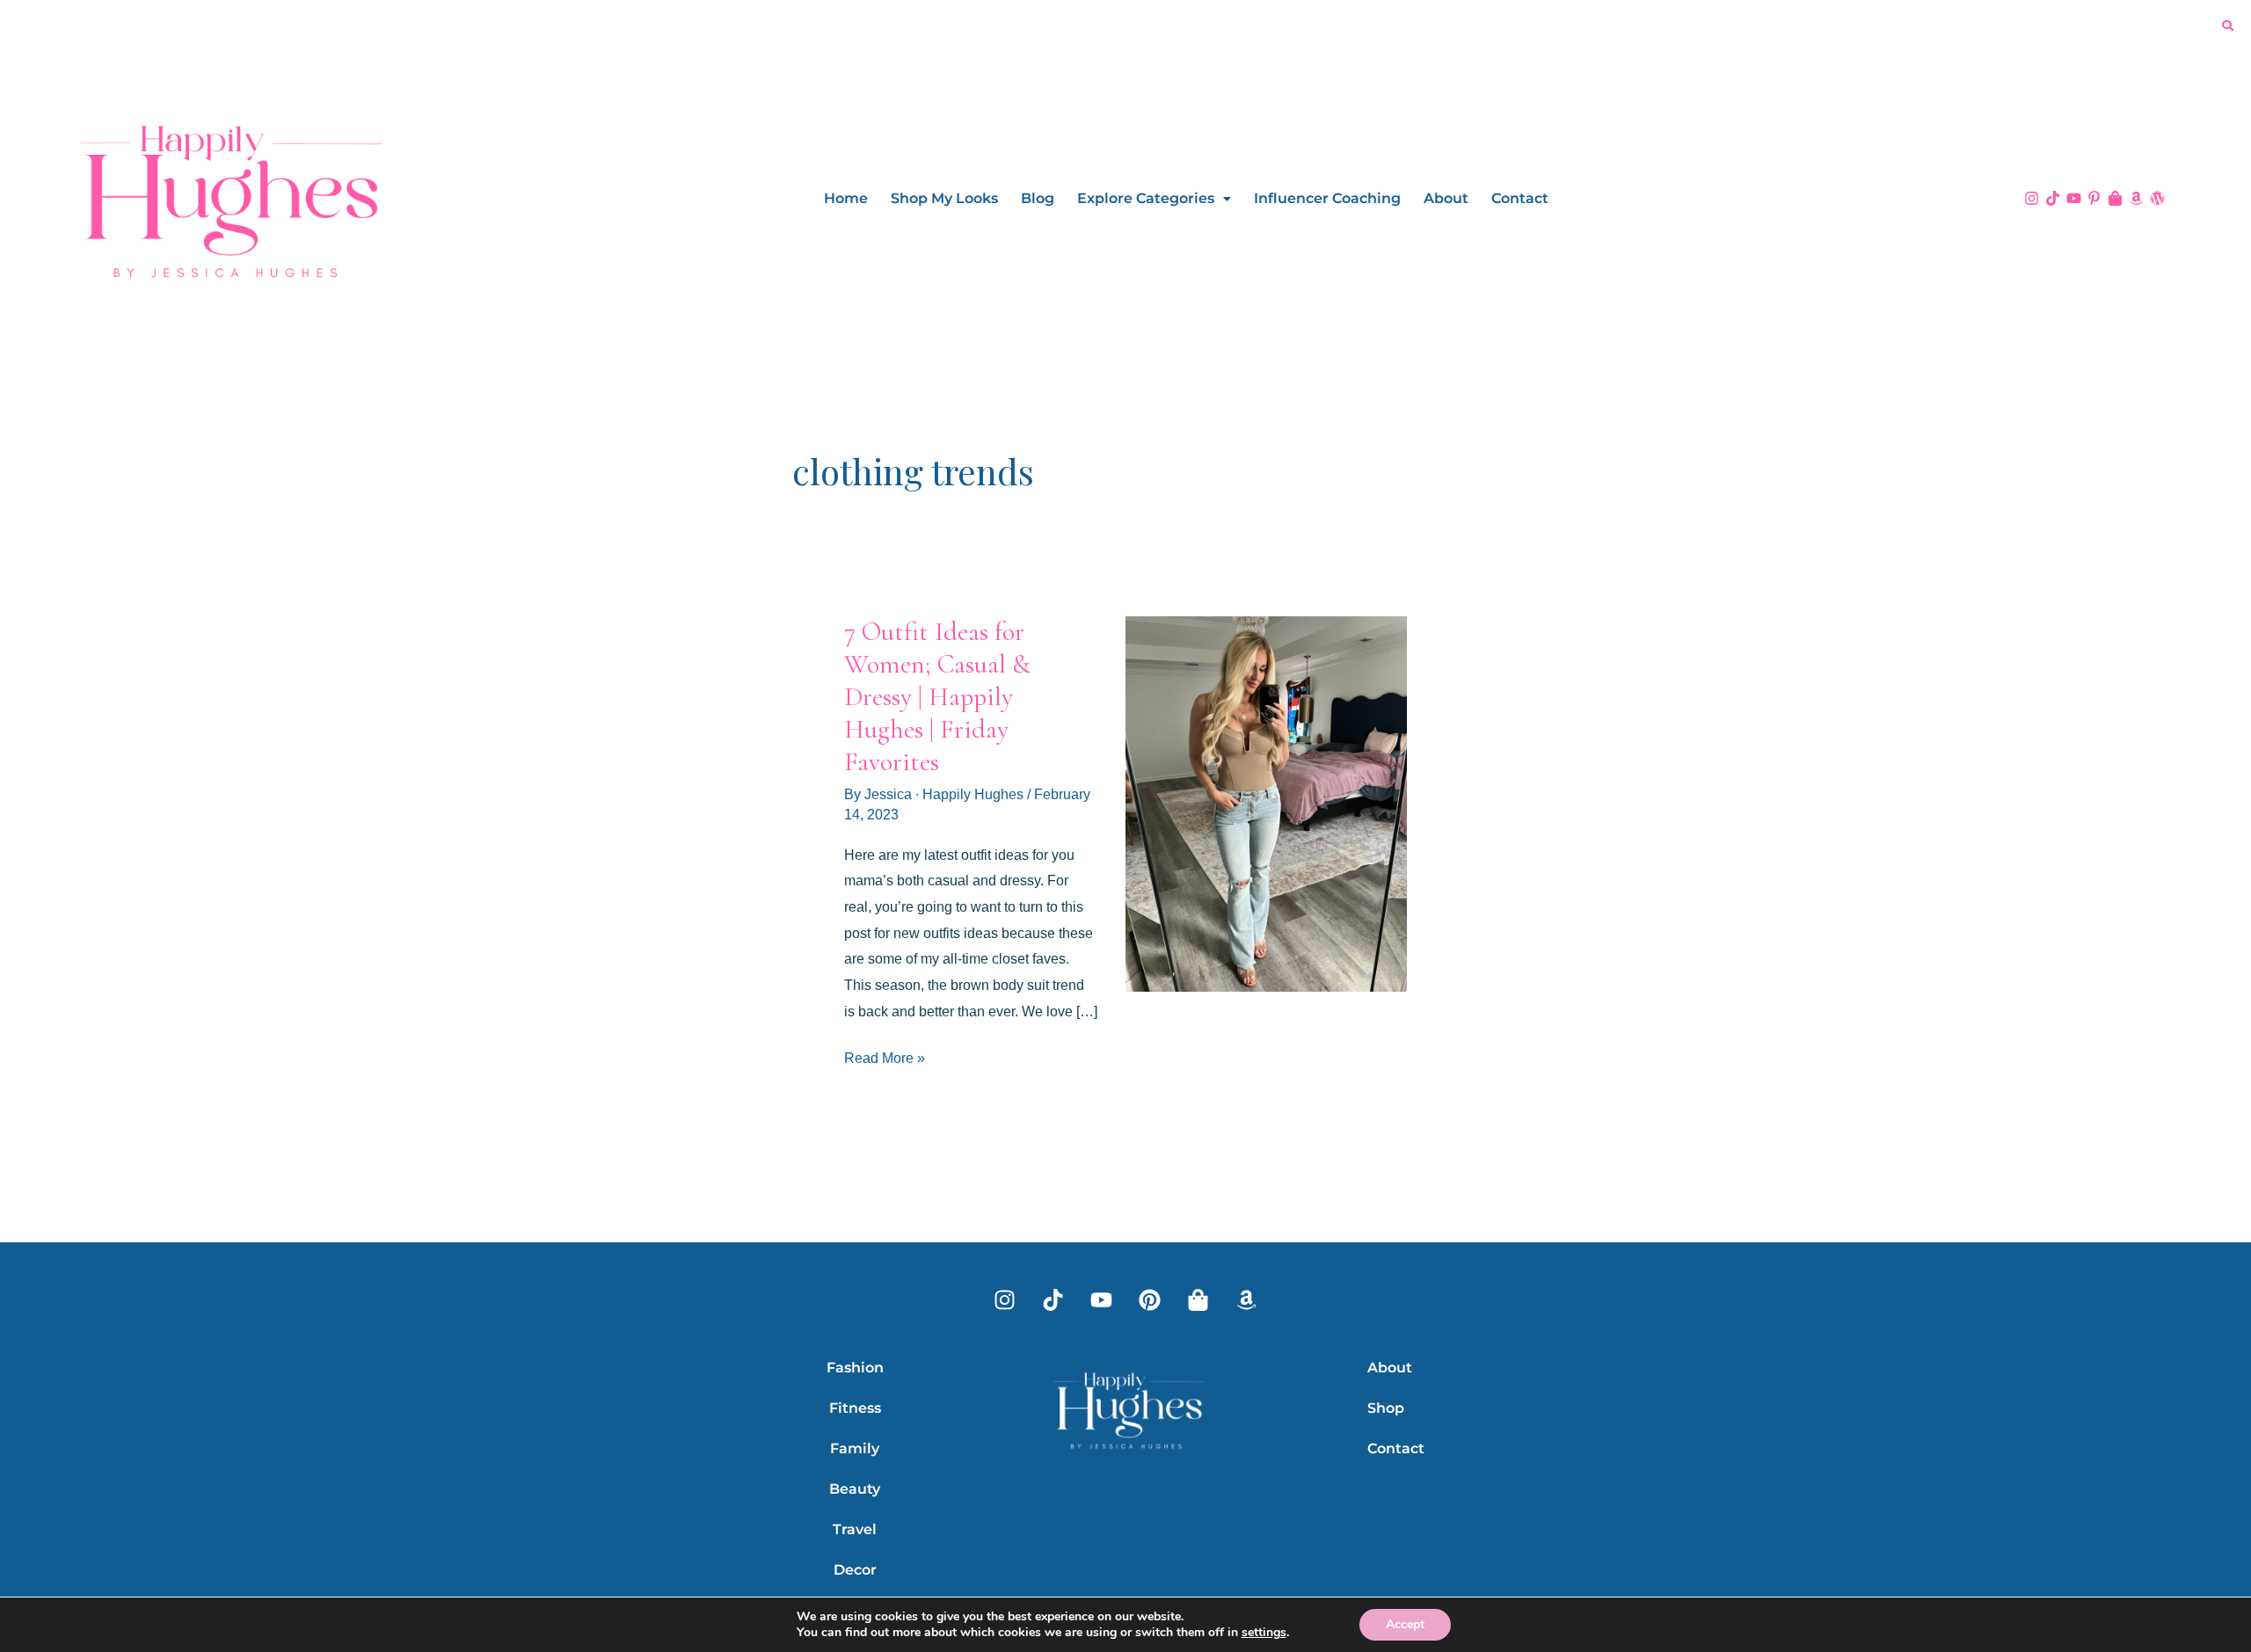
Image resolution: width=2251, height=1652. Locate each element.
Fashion (855, 1368)
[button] (1154, 199)
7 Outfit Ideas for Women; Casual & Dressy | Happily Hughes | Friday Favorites (937, 697)
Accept (1405, 1624)
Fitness (855, 1408)
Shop (1386, 1408)
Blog (1038, 198)
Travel (855, 1529)
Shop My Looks (944, 198)
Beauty (855, 1489)
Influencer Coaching (1327, 198)
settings (1264, 1633)
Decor (855, 1570)
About (1446, 198)
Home (846, 198)
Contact (1520, 198)
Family (855, 1448)
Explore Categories (1146, 198)
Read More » (885, 1055)
